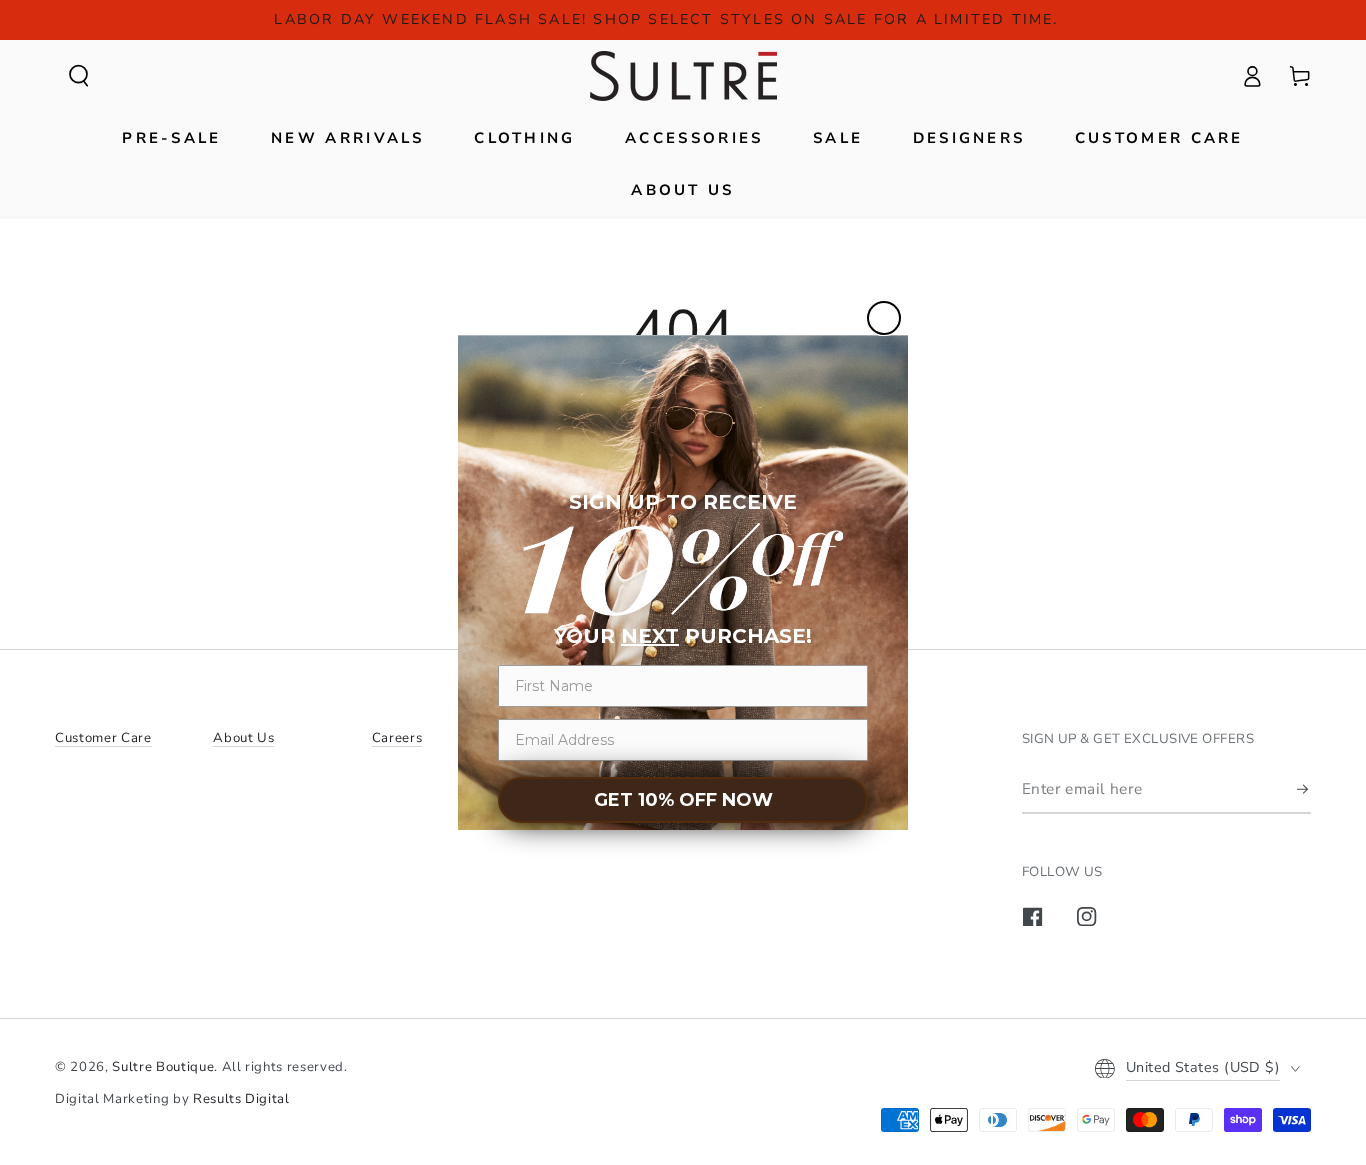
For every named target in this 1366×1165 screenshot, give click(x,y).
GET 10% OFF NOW (683, 800)
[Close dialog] (884, 318)
